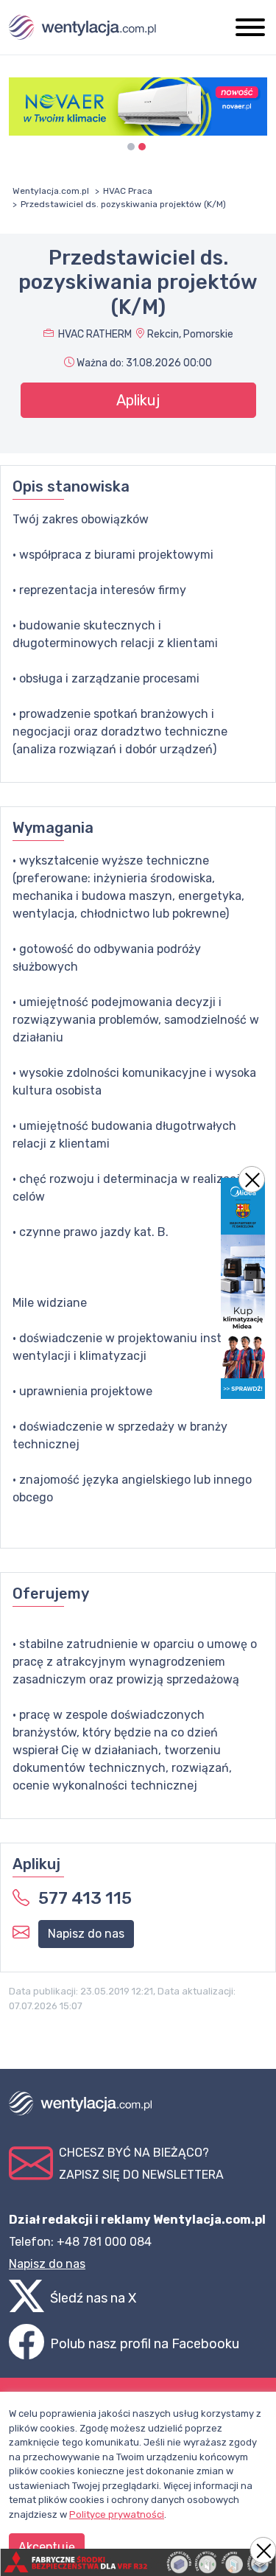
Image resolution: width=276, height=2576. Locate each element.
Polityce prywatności (117, 2514)
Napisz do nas (86, 1934)
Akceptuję (47, 2547)
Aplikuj (138, 400)
